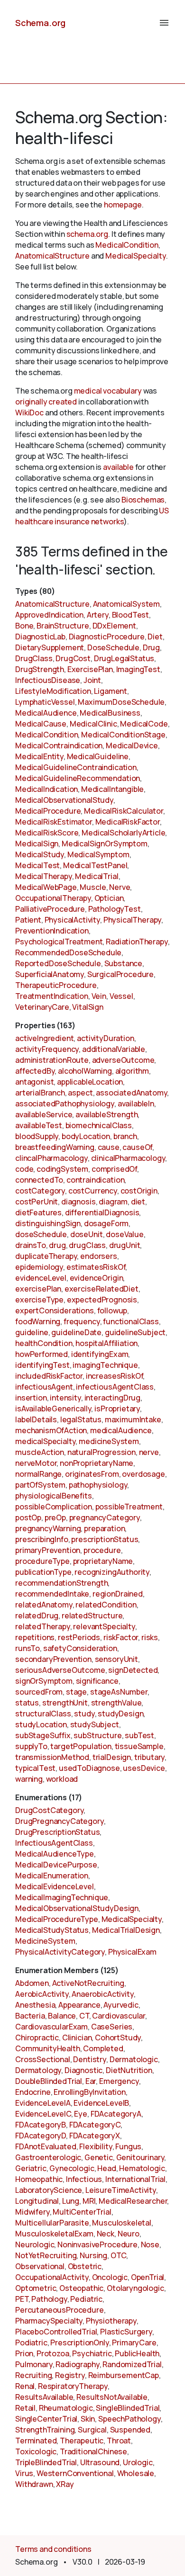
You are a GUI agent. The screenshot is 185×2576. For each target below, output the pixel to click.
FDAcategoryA (116, 2114)
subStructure (97, 1735)
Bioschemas (143, 500)
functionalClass (131, 1321)
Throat (119, 2441)
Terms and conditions (53, 2549)
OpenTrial (148, 2277)
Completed (103, 2048)
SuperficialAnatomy (50, 974)
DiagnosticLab (40, 637)
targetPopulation (81, 1746)
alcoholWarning (85, 1071)
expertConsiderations (55, 1310)
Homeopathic (39, 2179)
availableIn (136, 1104)
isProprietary (117, 1409)
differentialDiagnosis (102, 1212)
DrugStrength (40, 669)
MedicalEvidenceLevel (55, 1886)
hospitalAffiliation (106, 1343)
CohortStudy (118, 2037)
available (118, 467)
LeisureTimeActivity (121, 2190)
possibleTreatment (129, 1507)
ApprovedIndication (49, 615)
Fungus (128, 2146)
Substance (124, 963)
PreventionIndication (52, 931)
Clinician (77, 2037)
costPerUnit (37, 1202)
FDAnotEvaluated (46, 2146)
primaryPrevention (48, 1550)
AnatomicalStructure (52, 256)
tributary (150, 1757)
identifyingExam (100, 1354)
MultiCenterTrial (82, 2212)
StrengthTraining (45, 2430)
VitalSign (88, 1007)
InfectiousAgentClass (54, 1843)
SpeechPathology (129, 2419)
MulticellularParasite (52, 2223)
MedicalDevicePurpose (56, 1865)
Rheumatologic (66, 2408)
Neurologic (35, 2244)
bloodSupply (37, 1136)
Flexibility (96, 2146)
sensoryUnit (116, 1659)
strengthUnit (65, 1703)
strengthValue (116, 1703)
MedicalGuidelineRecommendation (78, 778)
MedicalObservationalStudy (64, 800)
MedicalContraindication (59, 745)
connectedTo (39, 1180)
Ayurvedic (121, 2005)
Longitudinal (37, 2201)
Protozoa (53, 2353)
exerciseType (39, 1300)
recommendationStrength (61, 1583)
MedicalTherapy (44, 876)
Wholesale (136, 2473)
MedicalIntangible (112, 789)
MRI (89, 2201)
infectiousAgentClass (115, 1387)
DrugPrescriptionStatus (57, 1832)
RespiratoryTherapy (73, 2386)
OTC (119, 2255)
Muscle (93, 887)
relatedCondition (106, 1605)
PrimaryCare (134, 2343)
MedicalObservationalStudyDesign (77, 1908)
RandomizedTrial (132, 2364)
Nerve (120, 887)
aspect (80, 1093)
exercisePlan (38, 1289)
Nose (150, 2244)
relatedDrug (37, 1616)
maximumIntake (133, 1419)
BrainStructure (63, 626)
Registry (70, 2375)
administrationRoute (52, 1060)
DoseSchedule (113, 647)
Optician (109, 898)
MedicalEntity (39, 756)
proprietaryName (103, 1561)
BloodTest (131, 615)
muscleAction (40, 1452)
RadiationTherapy (137, 942)
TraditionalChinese (93, 2451)
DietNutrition (129, 2070)
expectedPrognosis (102, 1300)
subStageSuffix (43, 1735)
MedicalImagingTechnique (62, 1897)
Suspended (130, 2430)
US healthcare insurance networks (92, 516)
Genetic (99, 2157)
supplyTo (31, 1746)
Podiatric (31, 2343)
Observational (40, 2266)
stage (76, 1692)
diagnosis (79, 1202)
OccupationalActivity (52, 2277)
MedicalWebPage (46, 887)
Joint (92, 680)
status (27, 1703)
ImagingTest (138, 669)
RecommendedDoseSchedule (68, 952)
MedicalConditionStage (123, 735)
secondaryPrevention (53, 1659)
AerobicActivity (42, 1994)
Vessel (121, 996)
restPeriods (79, 1637)
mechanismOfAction (51, 1430)
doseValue (125, 1234)
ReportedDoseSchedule (58, 963)
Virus (24, 2473)
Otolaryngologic (135, 2288)
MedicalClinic (93, 724)
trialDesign (112, 1757)
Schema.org (40, 23)
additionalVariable (114, 1049)
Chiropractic (37, 2037)
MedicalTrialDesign (126, 1930)
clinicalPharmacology (128, 1158)
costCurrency (93, 1191)
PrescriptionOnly (79, 2343)
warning (29, 1779)
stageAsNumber (119, 1692)
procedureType (42, 1561)
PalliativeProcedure (50, 909)
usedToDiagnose (89, 1768)
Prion (24, 2353)
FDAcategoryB (41, 2125)
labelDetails (36, 1419)
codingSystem (62, 1169)
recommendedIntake (52, 1594)
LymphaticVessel (45, 702)
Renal (25, 2386)
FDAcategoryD (41, 2136)
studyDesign (120, 1714)
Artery (98, 615)
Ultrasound (100, 2462)
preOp (55, 1517)
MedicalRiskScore (47, 833)
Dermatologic (134, 2059)
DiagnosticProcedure (107, 637)
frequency (82, 1321)
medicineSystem (109, 1441)
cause (109, 1147)
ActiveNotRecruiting (88, 1983)
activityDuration (105, 1038)
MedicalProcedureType (57, 1919)
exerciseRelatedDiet (102, 1289)
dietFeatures (38, 1212)
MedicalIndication (46, 789)
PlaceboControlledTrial (56, 2332)
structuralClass (43, 1714)
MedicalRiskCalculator (124, 811)
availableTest (39, 1125)
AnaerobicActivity (102, 1994)
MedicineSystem (45, 1941)
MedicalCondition (127, 245)
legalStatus (81, 1419)
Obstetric (85, 2266)
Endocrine (33, 2092)
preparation (104, 1528)
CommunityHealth (48, 2048)
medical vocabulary (108, 391)
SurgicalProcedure (120, 974)
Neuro (129, 2234)
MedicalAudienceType (55, 1854)
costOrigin (139, 1191)
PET (22, 2299)
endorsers (99, 1256)
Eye (81, 2114)
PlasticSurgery (126, 2332)
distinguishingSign (48, 1223)
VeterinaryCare (42, 1007)
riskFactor (121, 1637)
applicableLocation (90, 1082)
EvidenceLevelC (43, 2114)
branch (125, 1136)
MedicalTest (37, 865)
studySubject (95, 1724)
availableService (44, 1114)
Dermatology (38, 2070)
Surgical (92, 2430)
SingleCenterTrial (46, 2419)
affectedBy (35, 1071)
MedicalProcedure (48, 811)
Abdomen (32, 1983)
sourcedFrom (39, 1692)
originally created (46, 402)
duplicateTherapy (46, 1256)
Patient (28, 920)
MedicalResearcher (133, 2201)
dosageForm (106, 1223)
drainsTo (31, 1245)
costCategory (40, 1191)
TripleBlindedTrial (46, 2462)
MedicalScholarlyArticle (123, 833)
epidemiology (39, 1267)
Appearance (79, 2005)
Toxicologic (36, 2451)
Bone (24, 626)
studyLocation (41, 1724)
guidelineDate (76, 1332)
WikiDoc (29, 413)
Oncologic (110, 2277)
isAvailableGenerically (53, 1409)
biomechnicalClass (99, 1125)
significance (97, 1681)
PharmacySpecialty (49, 2321)
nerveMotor (36, 1463)
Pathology (49, 2299)
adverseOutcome (123, 1060)
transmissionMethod (52, 1757)
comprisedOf (114, 1169)
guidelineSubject (135, 1332)
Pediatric (86, 2299)
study (84, 1714)
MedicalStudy (40, 854)
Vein (99, 996)
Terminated (36, 2441)
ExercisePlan (90, 669)
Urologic (138, 2462)
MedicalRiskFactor (128, 822)
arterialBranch (40, 1093)
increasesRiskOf (115, 1376)
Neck (106, 2234)
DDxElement (114, 626)
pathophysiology (98, 1485)
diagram (113, 1202)
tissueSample (139, 1746)
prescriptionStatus (105, 1539)
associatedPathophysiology (65, 1104)
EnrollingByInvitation (90, 2092)
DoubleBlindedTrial (49, 2081)
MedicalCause (41, 724)
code (24, 1169)
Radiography (77, 2364)
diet (138, 1202)
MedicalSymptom (98, 854)
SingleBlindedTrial (128, 2408)
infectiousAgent (44, 1387)
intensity (65, 1398)
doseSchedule (41, 1234)
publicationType (43, 1572)
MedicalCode (144, 724)
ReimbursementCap (124, 2375)
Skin (88, 2419)
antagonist (34, 1082)
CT (84, 2016)
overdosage (143, 1474)
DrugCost (73, 658)
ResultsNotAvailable (112, 2397)
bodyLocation (86, 1136)
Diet (155, 637)
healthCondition (44, 1343)
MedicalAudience (46, 713)
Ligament (111, 691)
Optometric (36, 2288)
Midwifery (32, 2212)
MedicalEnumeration (52, 1876)
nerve (149, 1452)
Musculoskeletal (122, 2223)
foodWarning (38, 1321)
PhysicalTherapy (133, 920)
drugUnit (125, 1245)
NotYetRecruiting (46, 2255)
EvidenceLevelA (43, 2103)
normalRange (38, 1474)
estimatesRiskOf (96, 1267)
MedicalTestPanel (95, 865)
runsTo (28, 1648)
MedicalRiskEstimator (54, 822)
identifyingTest (42, 1365)
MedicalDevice (132, 745)
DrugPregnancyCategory (60, 1821)
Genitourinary (140, 2157)
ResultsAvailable (44, 2397)
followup (112, 1310)
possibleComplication (54, 1507)
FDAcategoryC (95, 2125)
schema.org (87, 234)
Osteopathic (81, 2288)
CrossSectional (43, 2059)
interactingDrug (113, 1398)
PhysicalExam (132, 1952)
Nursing (93, 2255)
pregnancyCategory (105, 1517)
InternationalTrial (135, 2179)
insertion (31, 1398)
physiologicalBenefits (54, 1496)
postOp (28, 1517)
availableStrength (106, 1114)
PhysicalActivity (72, 920)
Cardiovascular (119, 2016)
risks (150, 1637)
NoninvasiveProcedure (97, 2244)
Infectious (84, 2179)
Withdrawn (34, 2484)
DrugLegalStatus (124, 658)
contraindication (95, 1180)
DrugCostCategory (49, 1810)
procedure (102, 1550)
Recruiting (33, 2375)
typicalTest (35, 1768)
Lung (71, 2201)
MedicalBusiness (110, 713)
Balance (62, 2016)
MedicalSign (37, 844)
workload (62, 1779)
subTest (139, 1735)
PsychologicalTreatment (59, 942)
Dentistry (90, 2059)
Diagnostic (83, 2070)
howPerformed (42, 1354)
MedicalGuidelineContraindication (76, 767)
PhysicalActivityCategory (60, 1952)
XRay (65, 2484)
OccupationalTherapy (53, 898)
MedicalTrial (97, 876)
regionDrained (118, 1594)
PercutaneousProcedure (60, 2310)
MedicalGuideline (98, 756)
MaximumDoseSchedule (121, 702)
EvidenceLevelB (101, 2103)
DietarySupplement (50, 647)
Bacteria (30, 2016)
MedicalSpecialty (135, 256)
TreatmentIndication (52, 996)
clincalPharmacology (51, 1158)
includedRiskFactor (49, 1376)
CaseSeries (112, 2027)
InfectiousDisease (48, 680)
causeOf (137, 1147)
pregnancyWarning (48, 1528)
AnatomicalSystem (126, 604)
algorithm (132, 1071)
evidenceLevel (41, 1278)
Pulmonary (34, 2364)
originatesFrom (92, 1474)
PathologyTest (115, 909)
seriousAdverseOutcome (60, 1670)
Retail (25, 2408)
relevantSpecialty (104, 1626)
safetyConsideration (80, 1648)
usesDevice (144, 1768)
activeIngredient (44, 1038)
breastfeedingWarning (55, 1147)
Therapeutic (82, 2441)
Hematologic (142, 2168)
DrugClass (34, 658)
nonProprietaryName (97, 1463)
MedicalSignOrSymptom (105, 844)
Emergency (119, 2081)
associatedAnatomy (131, 1093)
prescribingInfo (42, 1539)
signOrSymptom (44, 1681)
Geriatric (31, 2168)
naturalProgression (102, 1452)
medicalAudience (121, 1430)
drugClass (87, 1245)
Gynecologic (72, 2168)
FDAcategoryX (95, 2136)
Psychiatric (92, 2353)
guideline (32, 1332)
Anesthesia (35, 2005)
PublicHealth (137, 2353)
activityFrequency (47, 1049)
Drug (151, 647)
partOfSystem (40, 1485)
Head (106, 2168)
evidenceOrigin (97, 1278)
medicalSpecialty (45, 1441)
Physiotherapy (111, 2321)
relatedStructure (92, 1616)
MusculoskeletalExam (54, 2234)
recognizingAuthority (112, 1572)
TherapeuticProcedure (56, 985)
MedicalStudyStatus (52, 1930)
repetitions (35, 1637)
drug (57, 1245)
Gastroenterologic (48, 2157)
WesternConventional (75, 2473)
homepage (123, 205)
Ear (91, 2081)
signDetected (133, 1670)
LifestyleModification (53, 691)
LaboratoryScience (49, 2190)
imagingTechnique (105, 1365)
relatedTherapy (43, 1626)
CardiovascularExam (51, 2027)
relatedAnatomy (44, 1605)
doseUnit (87, 1234)
